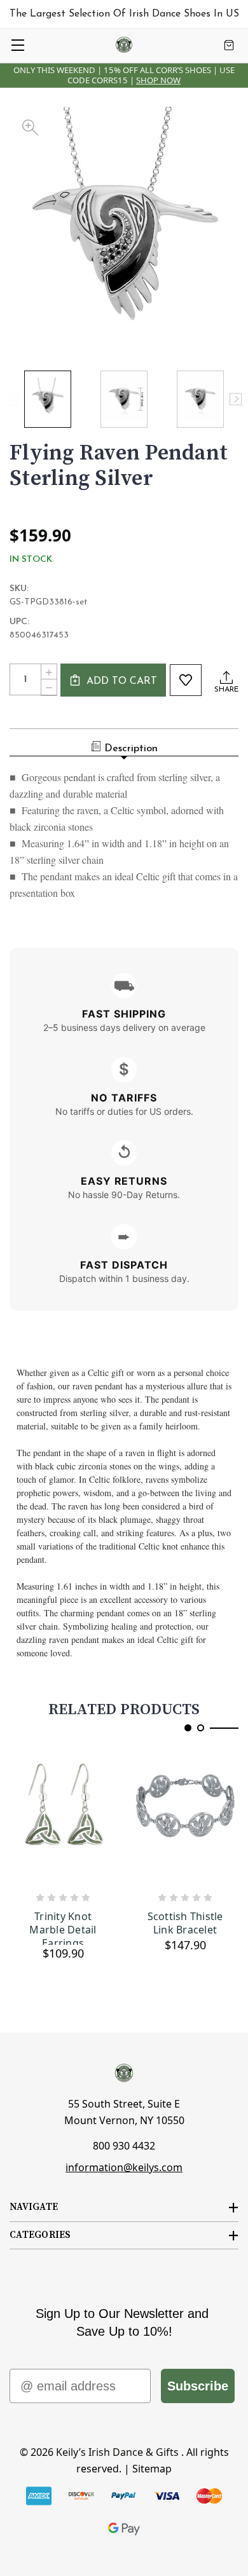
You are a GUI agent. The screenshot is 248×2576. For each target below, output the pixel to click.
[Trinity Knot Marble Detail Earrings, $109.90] (63, 1817)
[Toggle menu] (17, 45)
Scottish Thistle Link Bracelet (185, 1923)
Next (236, 399)
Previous (12, 399)
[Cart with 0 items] (229, 45)
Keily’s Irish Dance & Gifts (117, 2452)
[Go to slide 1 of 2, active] (188, 1728)
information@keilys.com (124, 2167)
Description (131, 749)
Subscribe (198, 2386)
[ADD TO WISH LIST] (186, 680)
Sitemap (152, 2469)
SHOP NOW (158, 80)
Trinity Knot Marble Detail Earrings (63, 1927)
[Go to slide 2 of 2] (201, 1728)
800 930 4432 (124, 2146)
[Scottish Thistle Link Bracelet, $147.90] (185, 1817)
